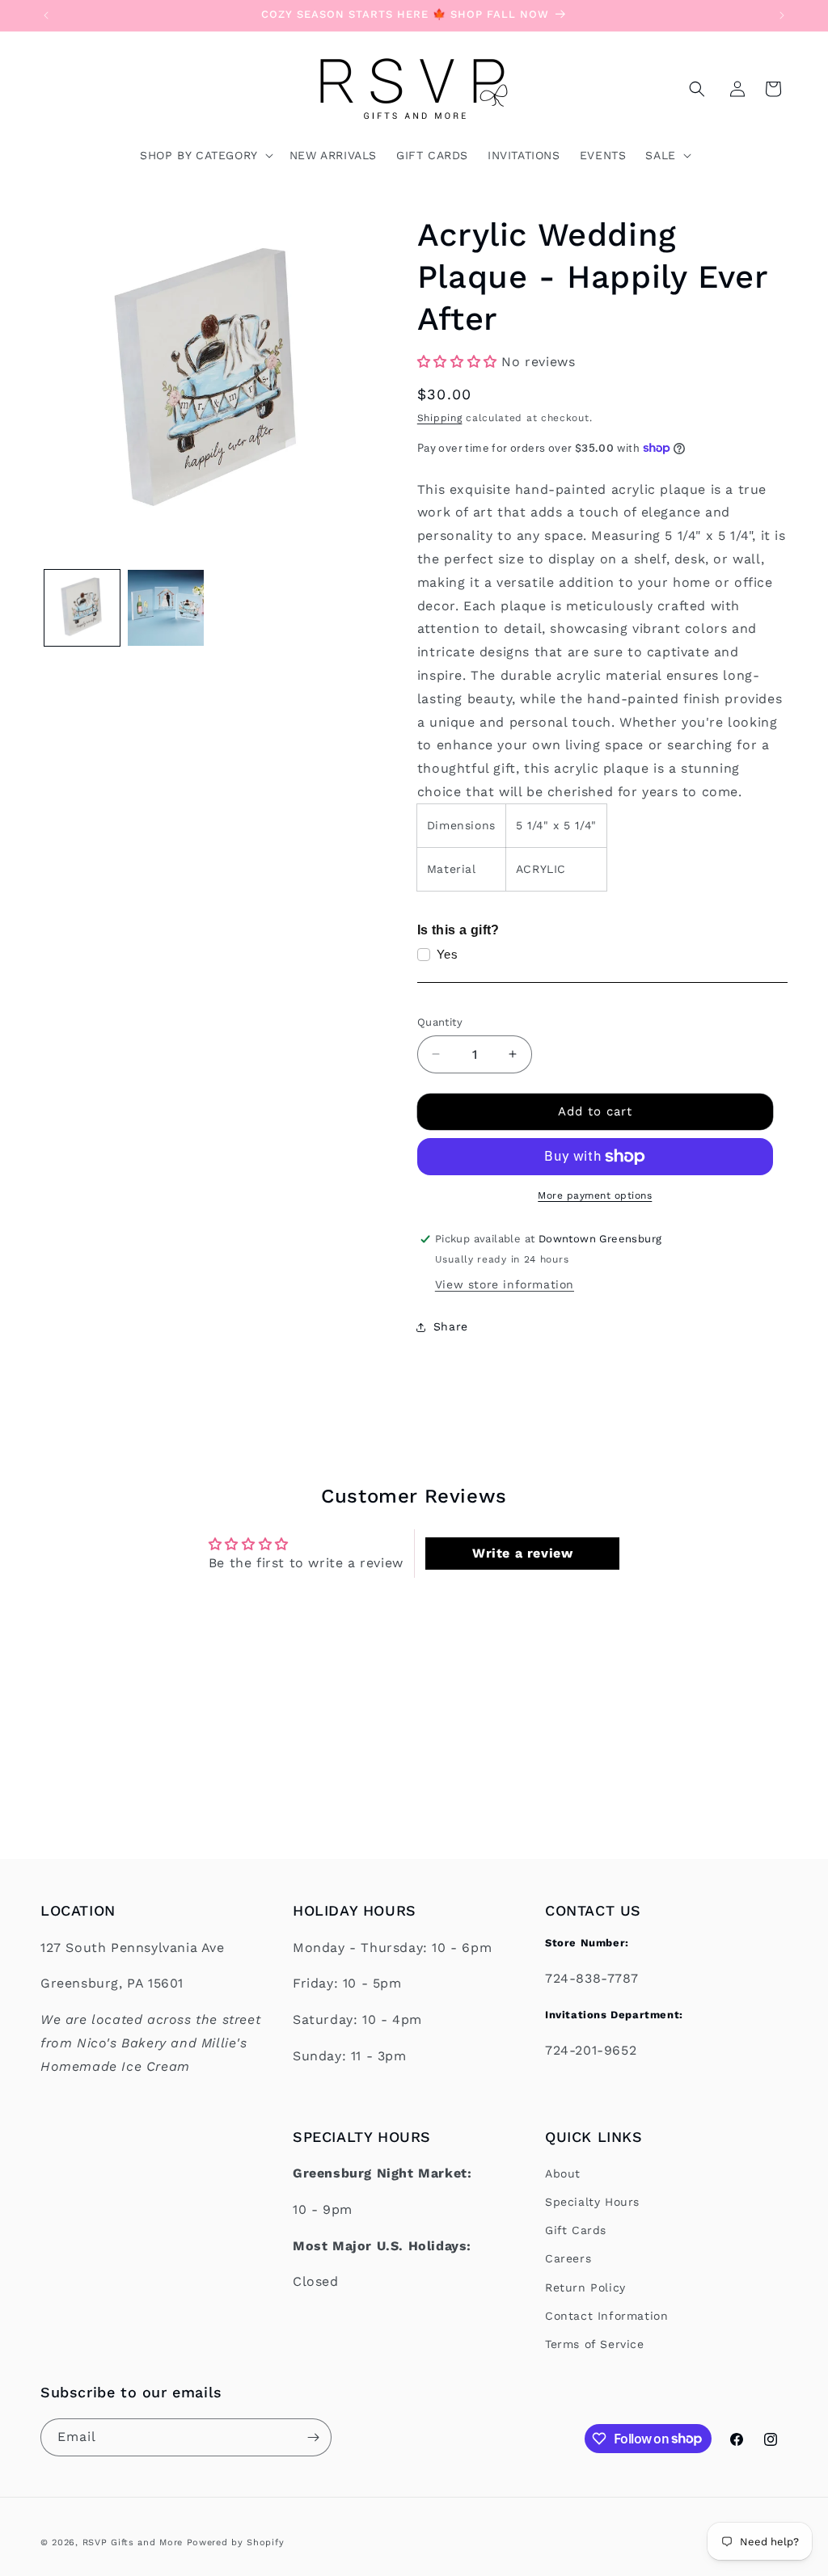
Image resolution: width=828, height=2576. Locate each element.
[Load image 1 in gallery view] (82, 607)
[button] (697, 89)
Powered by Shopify (236, 2542)
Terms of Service (595, 2344)
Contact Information (606, 2316)
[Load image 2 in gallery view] (165, 607)
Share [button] (451, 1326)
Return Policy (585, 2287)
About (563, 2173)
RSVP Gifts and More (133, 2542)
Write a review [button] (522, 1553)
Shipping (440, 418)
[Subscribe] (313, 2437)
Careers (568, 2258)
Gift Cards (576, 2230)
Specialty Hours (592, 2202)
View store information (505, 1284)
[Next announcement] (782, 15)
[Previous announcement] (46, 15)
